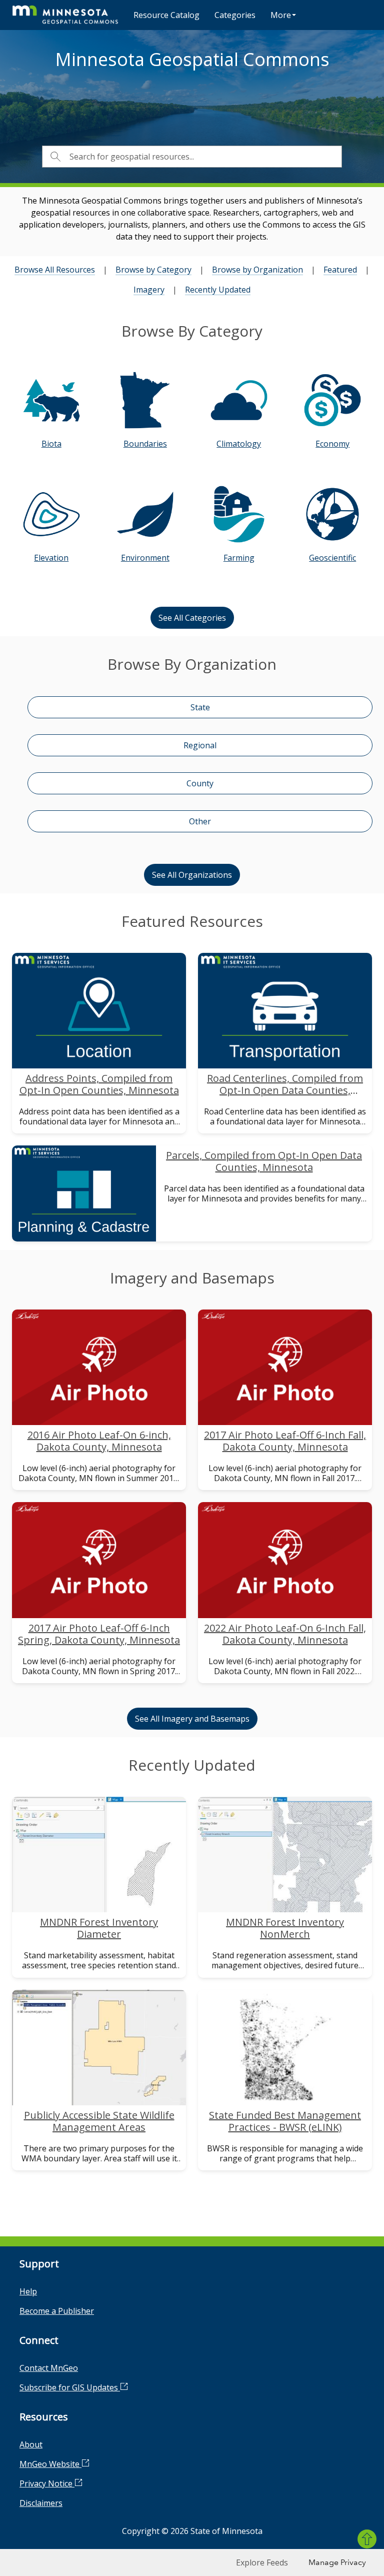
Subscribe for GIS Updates (70, 2387)
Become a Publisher (57, 2311)
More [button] (281, 15)
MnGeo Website (50, 2464)
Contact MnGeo (49, 2368)
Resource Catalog (166, 15)
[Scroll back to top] (367, 2539)
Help (28, 2291)
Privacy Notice (47, 2483)
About (31, 2444)
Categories (235, 15)
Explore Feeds (262, 2562)
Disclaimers (41, 2503)
